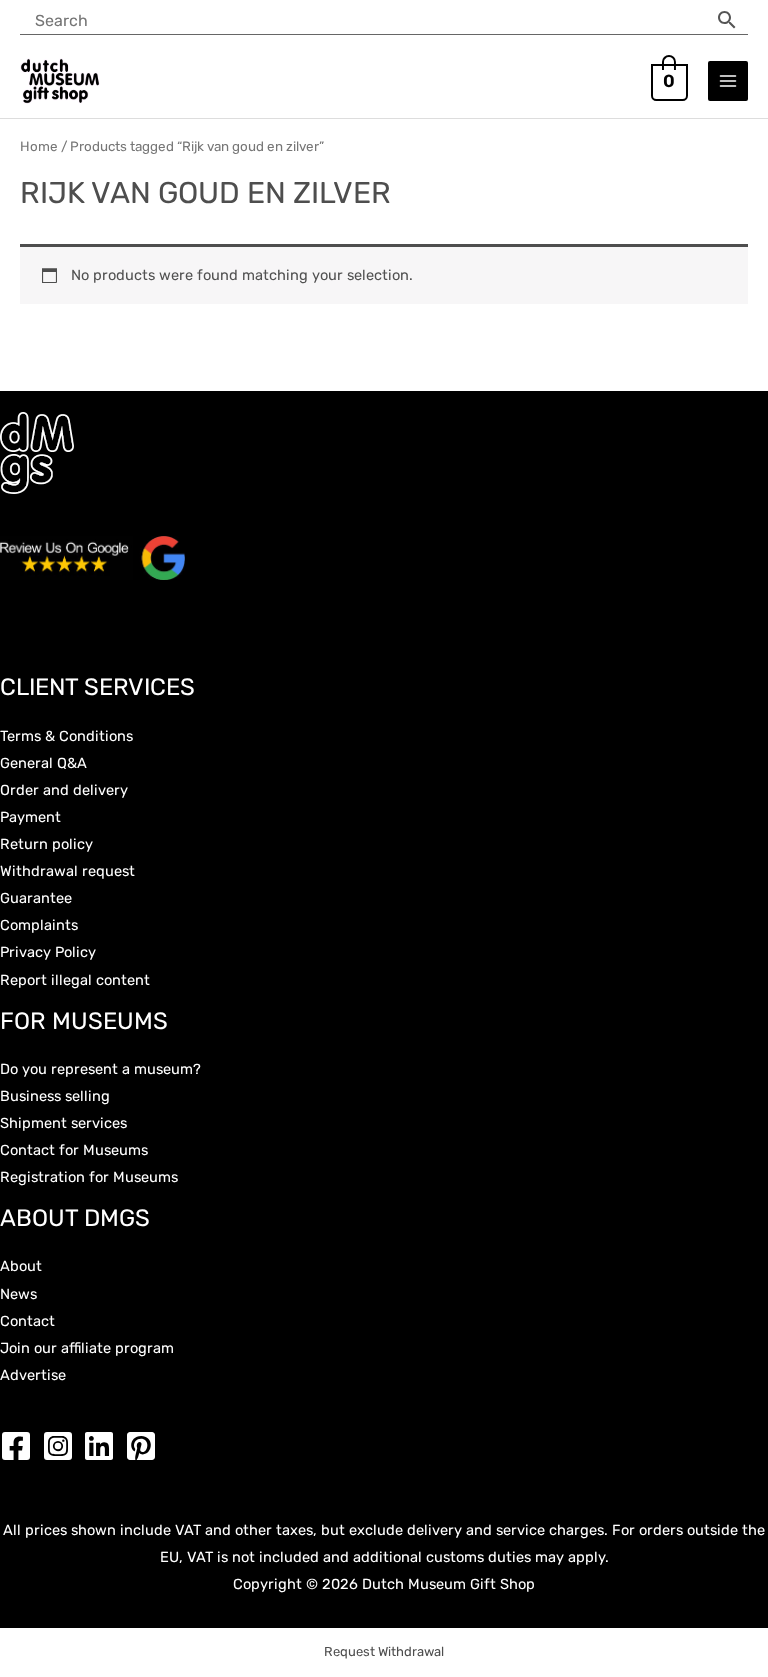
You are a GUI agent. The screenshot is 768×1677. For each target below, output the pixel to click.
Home (39, 146)
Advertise (33, 1375)
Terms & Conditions (66, 736)
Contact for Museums (74, 1150)
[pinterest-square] (146, 1446)
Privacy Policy (48, 952)
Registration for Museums (89, 1177)
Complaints (39, 925)
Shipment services (63, 1123)
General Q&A (43, 763)
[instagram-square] (63, 1446)
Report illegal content (75, 980)
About (21, 1266)
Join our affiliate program (87, 1348)
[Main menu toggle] (728, 81)
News (18, 1294)
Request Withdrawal (384, 1651)
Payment (30, 817)
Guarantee (36, 898)
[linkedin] (104, 1446)
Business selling (55, 1096)
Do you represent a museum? (100, 1069)
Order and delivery (64, 790)
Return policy (46, 844)
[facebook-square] (21, 1446)
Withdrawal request (67, 871)
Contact (27, 1321)
